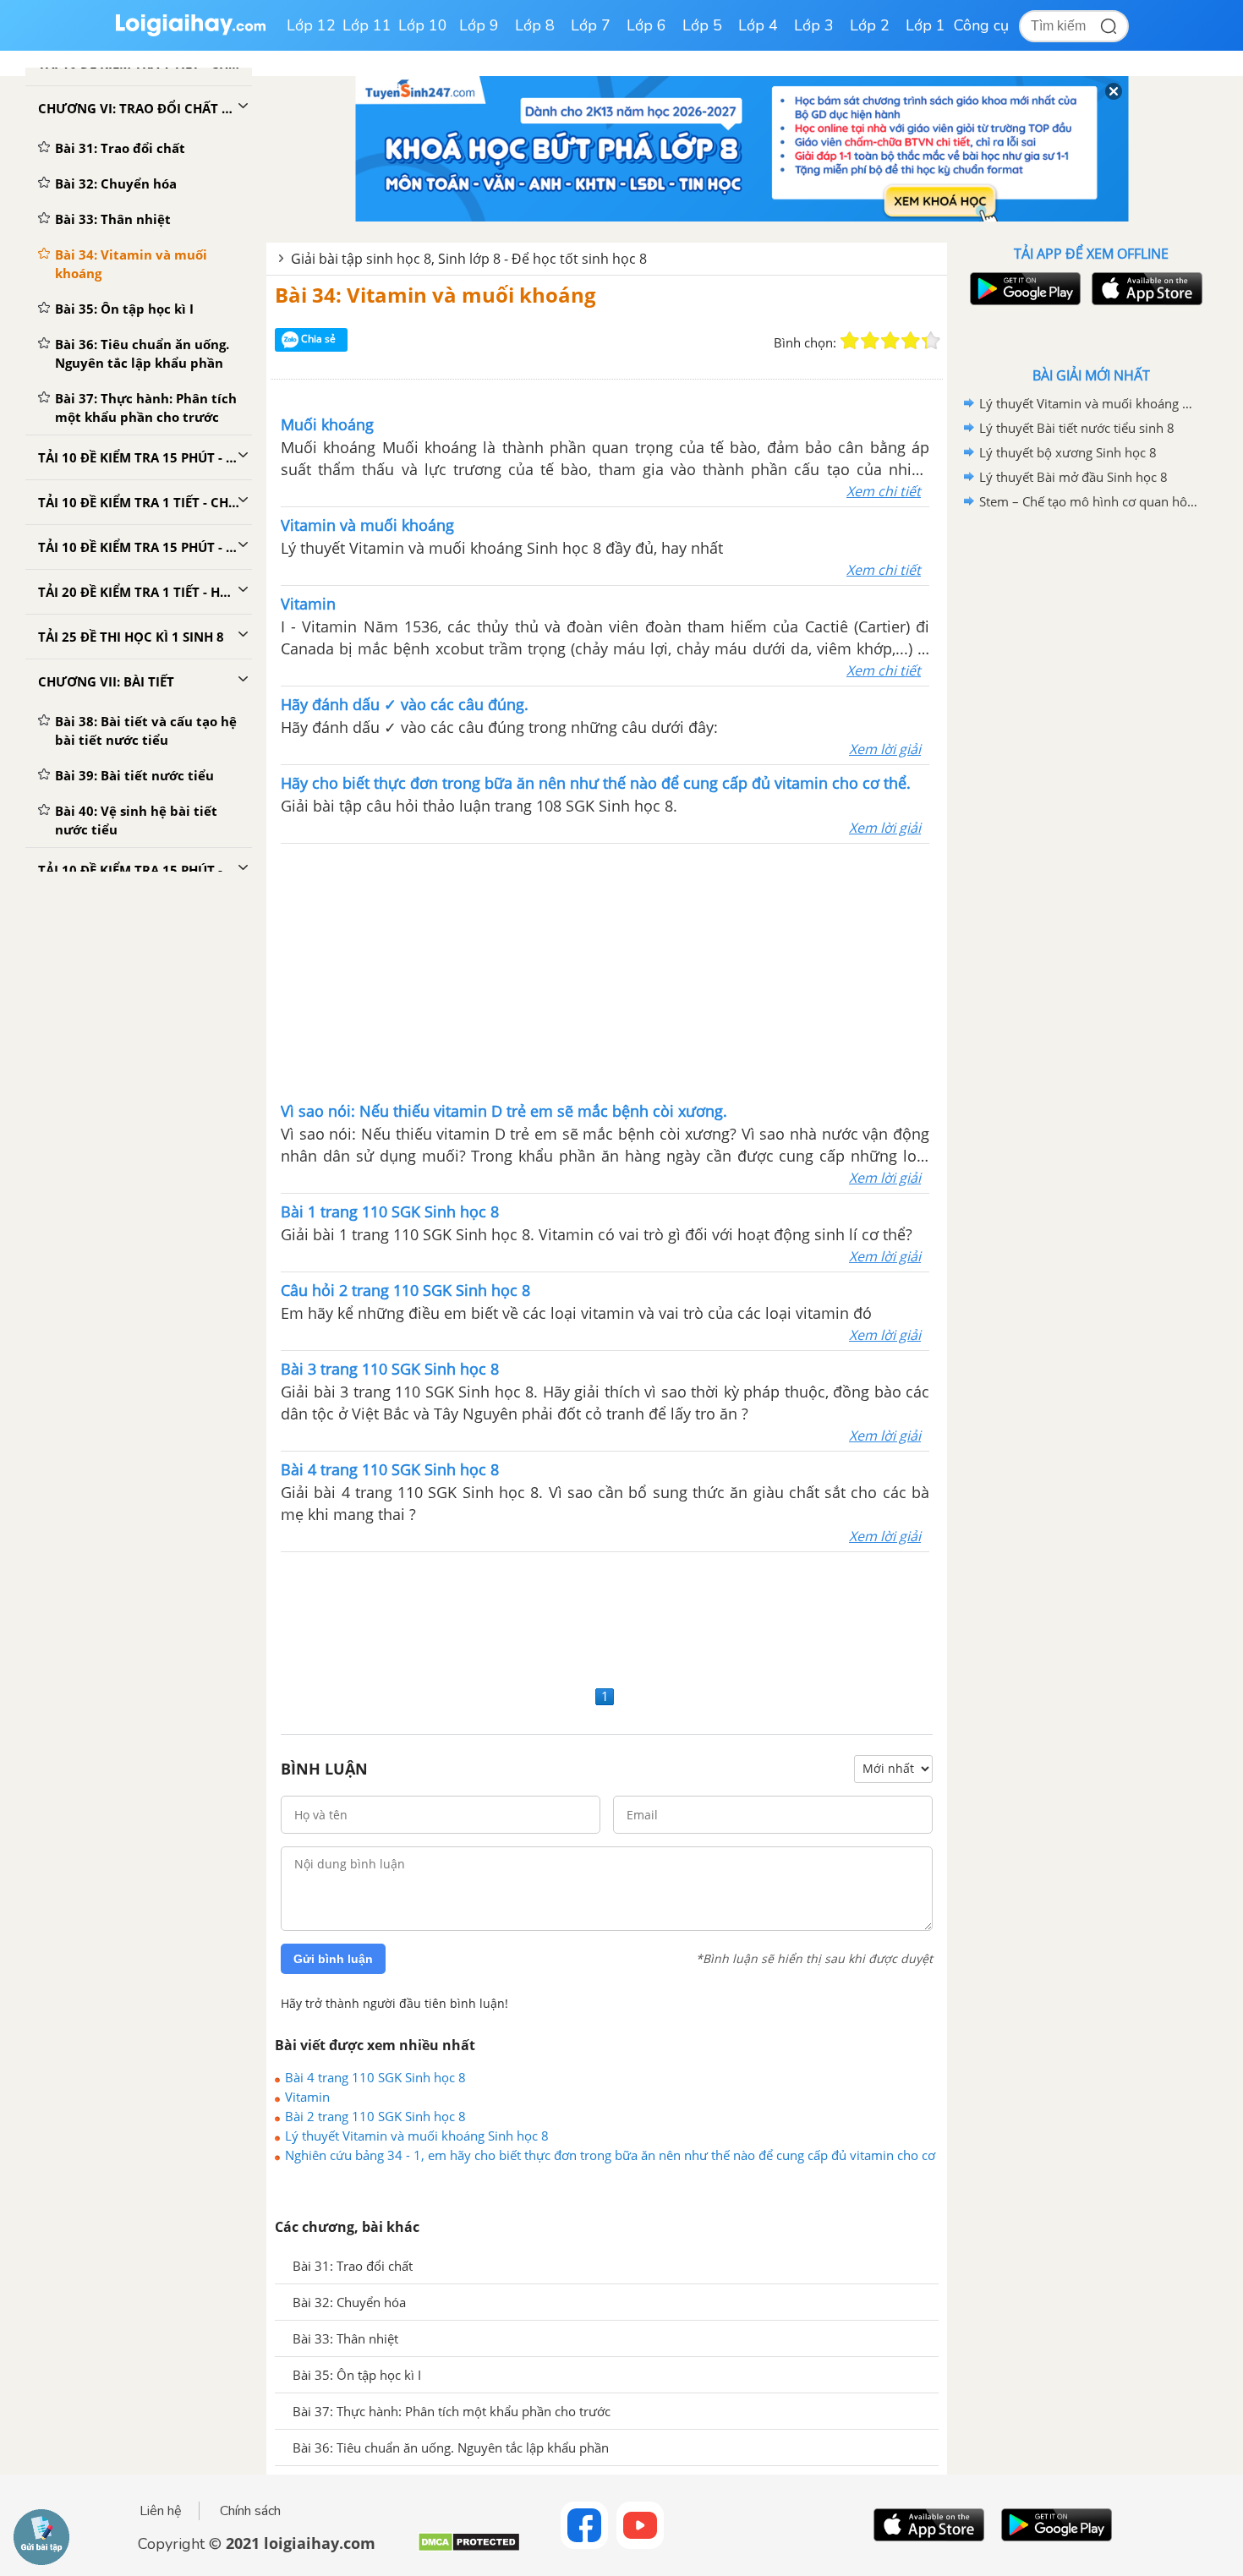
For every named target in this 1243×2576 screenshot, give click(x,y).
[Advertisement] (605, 971)
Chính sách (250, 2511)
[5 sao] (931, 341)
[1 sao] (850, 341)
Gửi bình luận (333, 1959)
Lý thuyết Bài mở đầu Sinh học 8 (1073, 477)
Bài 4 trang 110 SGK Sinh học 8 (375, 2077)
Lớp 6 (646, 25)
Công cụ (981, 25)
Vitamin (307, 2097)
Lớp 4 (758, 25)
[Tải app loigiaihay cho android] (1023, 289)
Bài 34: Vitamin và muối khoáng (435, 295)
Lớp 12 (311, 25)
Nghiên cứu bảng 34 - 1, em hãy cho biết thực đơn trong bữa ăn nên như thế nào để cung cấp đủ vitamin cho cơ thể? (610, 2155)
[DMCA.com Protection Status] (469, 2549)
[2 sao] (870, 341)
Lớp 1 (925, 25)
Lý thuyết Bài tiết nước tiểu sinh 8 (1077, 428)
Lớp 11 (367, 25)
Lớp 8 (535, 25)
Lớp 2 (870, 25)
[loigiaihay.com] (190, 33)
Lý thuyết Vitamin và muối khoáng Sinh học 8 (417, 2136)
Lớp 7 (591, 25)
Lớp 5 (702, 25)
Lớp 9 (479, 25)
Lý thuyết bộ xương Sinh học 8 (1068, 452)
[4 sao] (911, 341)
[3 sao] (890, 341)
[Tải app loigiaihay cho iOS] (1145, 289)
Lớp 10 (423, 25)
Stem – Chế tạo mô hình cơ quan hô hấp (1088, 501)
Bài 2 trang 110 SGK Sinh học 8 (375, 2116)
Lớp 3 (814, 25)
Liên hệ (161, 2511)
